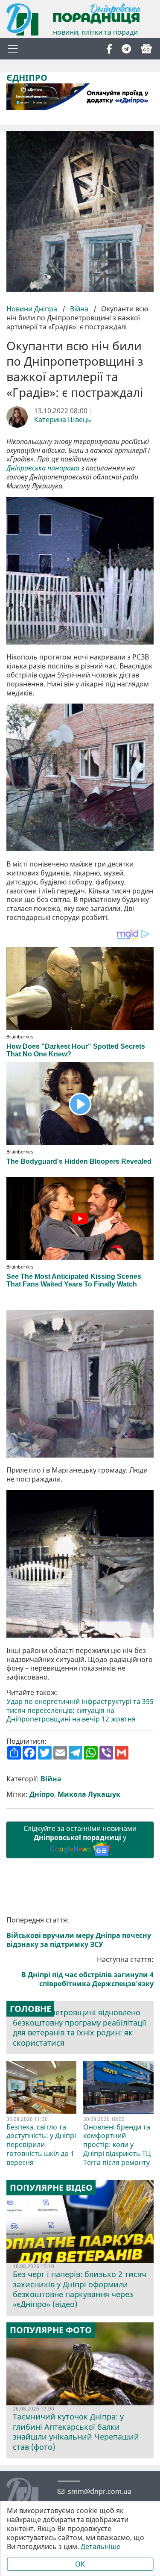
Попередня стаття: (79, 1932)
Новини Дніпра (33, 309)
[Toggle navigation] (13, 49)
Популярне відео (51, 2188)
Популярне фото (51, 2330)
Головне (31, 2009)
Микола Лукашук (89, 1794)
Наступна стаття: (87, 1971)
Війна (79, 309)
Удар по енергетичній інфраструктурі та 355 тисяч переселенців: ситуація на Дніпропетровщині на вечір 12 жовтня (80, 1710)
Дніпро (42, 1794)
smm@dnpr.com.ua (100, 2492)
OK (80, 2564)
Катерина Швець (63, 420)
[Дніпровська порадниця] (29, 2495)
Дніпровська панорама (43, 468)
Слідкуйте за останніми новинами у (80, 1839)
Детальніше (100, 2547)
